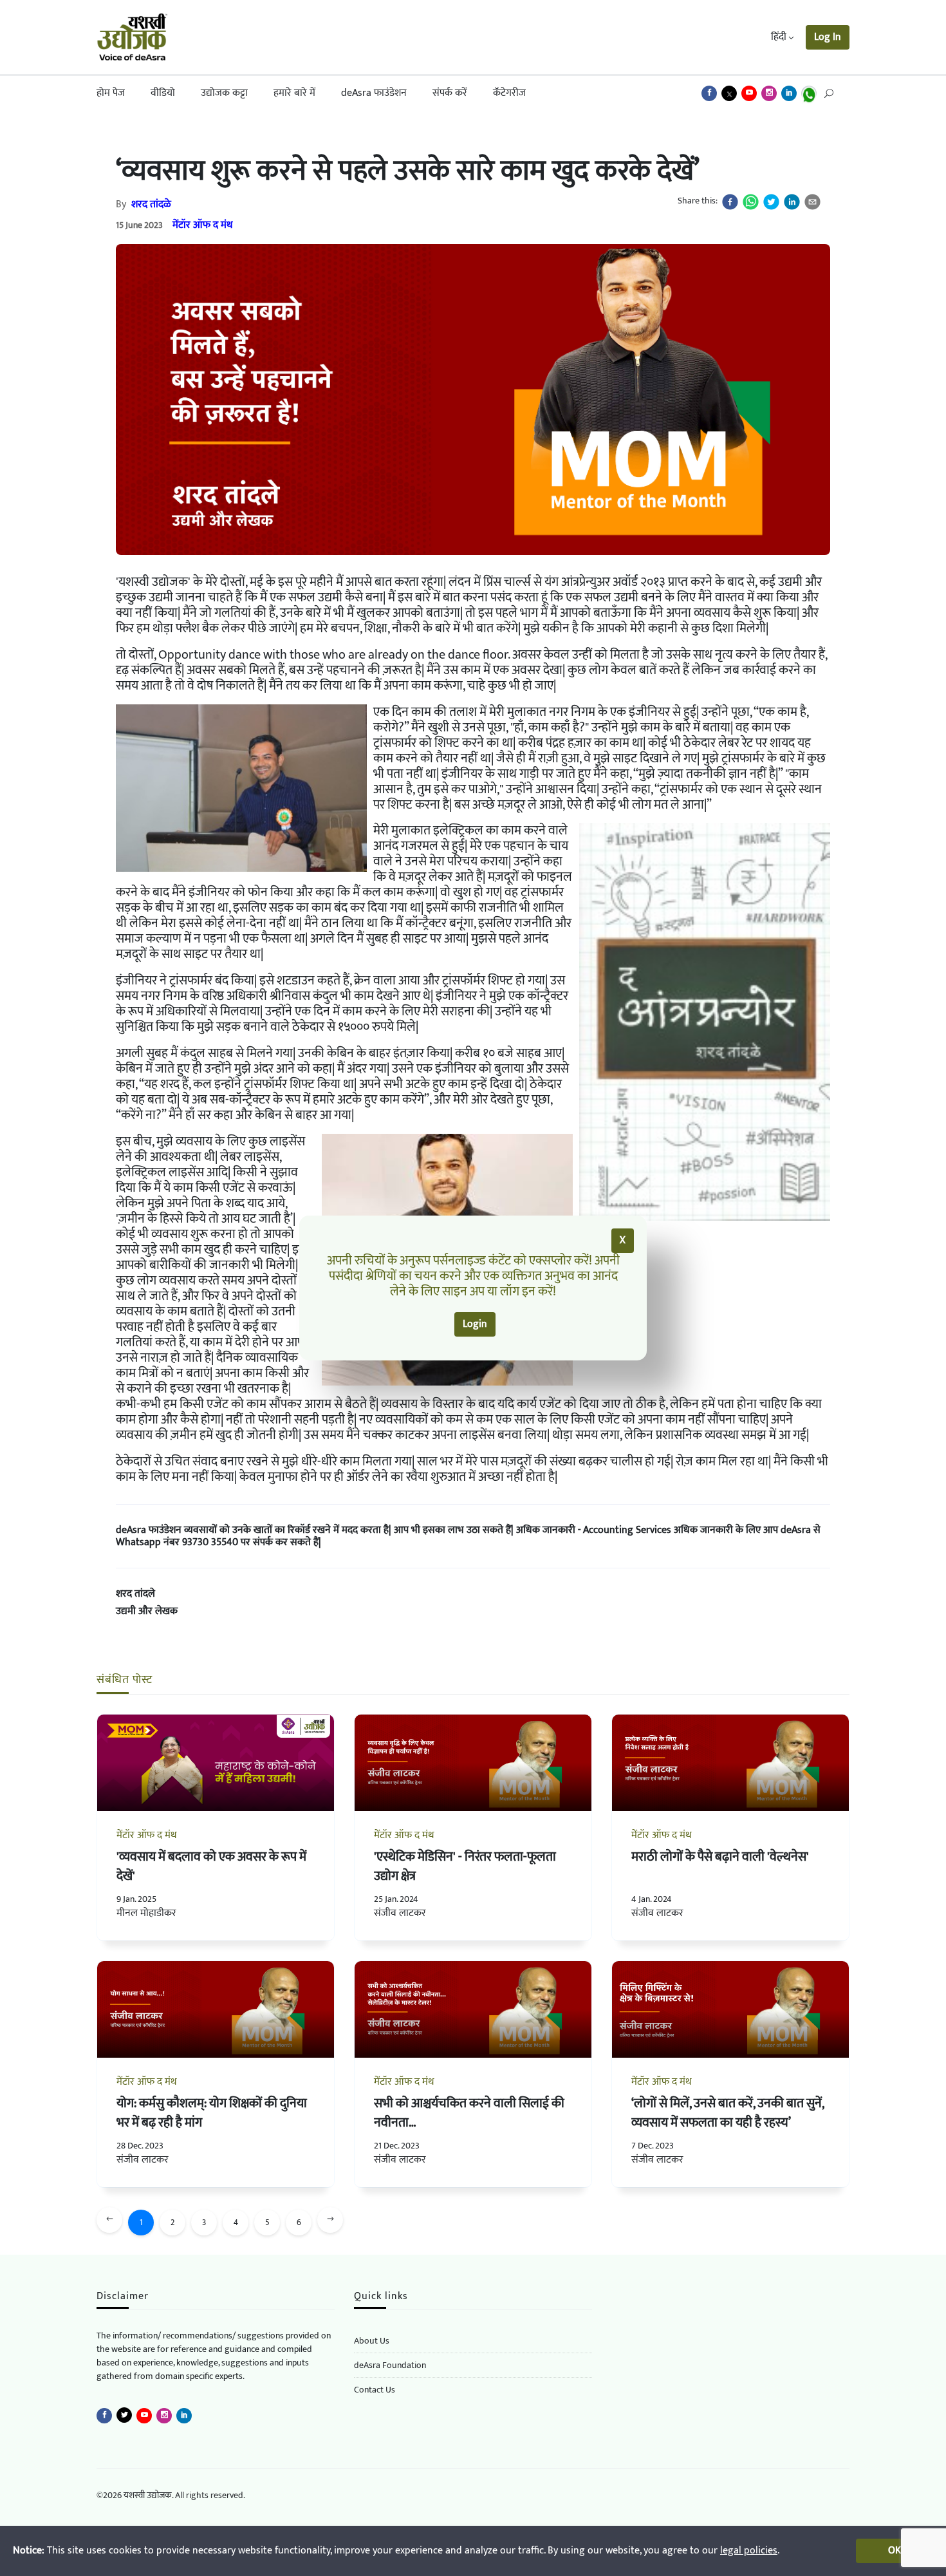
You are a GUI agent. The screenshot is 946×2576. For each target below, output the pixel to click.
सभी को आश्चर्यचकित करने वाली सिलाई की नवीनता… (469, 2113)
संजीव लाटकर (400, 1913)
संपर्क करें (450, 93)
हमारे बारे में (294, 93)
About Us (372, 2341)
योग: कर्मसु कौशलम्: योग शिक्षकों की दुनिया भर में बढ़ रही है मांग (212, 2113)
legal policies (749, 2551)
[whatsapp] (751, 202)
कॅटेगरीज (509, 93)
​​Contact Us (375, 2390)
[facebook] (730, 202)
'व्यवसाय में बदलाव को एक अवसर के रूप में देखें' (211, 1866)
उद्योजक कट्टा (224, 93)
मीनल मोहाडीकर (146, 1913)
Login (475, 1324)
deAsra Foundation (390, 2365)
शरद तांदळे (151, 204)
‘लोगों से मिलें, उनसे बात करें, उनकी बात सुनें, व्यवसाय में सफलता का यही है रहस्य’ (728, 2113)
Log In (828, 37)
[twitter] (771, 202)
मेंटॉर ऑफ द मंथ (203, 225)
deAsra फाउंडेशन (374, 93)
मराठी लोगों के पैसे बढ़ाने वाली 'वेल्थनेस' (720, 1857)
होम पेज (111, 93)
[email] (812, 202)
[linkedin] (792, 202)
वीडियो (163, 93)
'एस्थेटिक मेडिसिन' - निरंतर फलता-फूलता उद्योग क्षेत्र (465, 1866)
